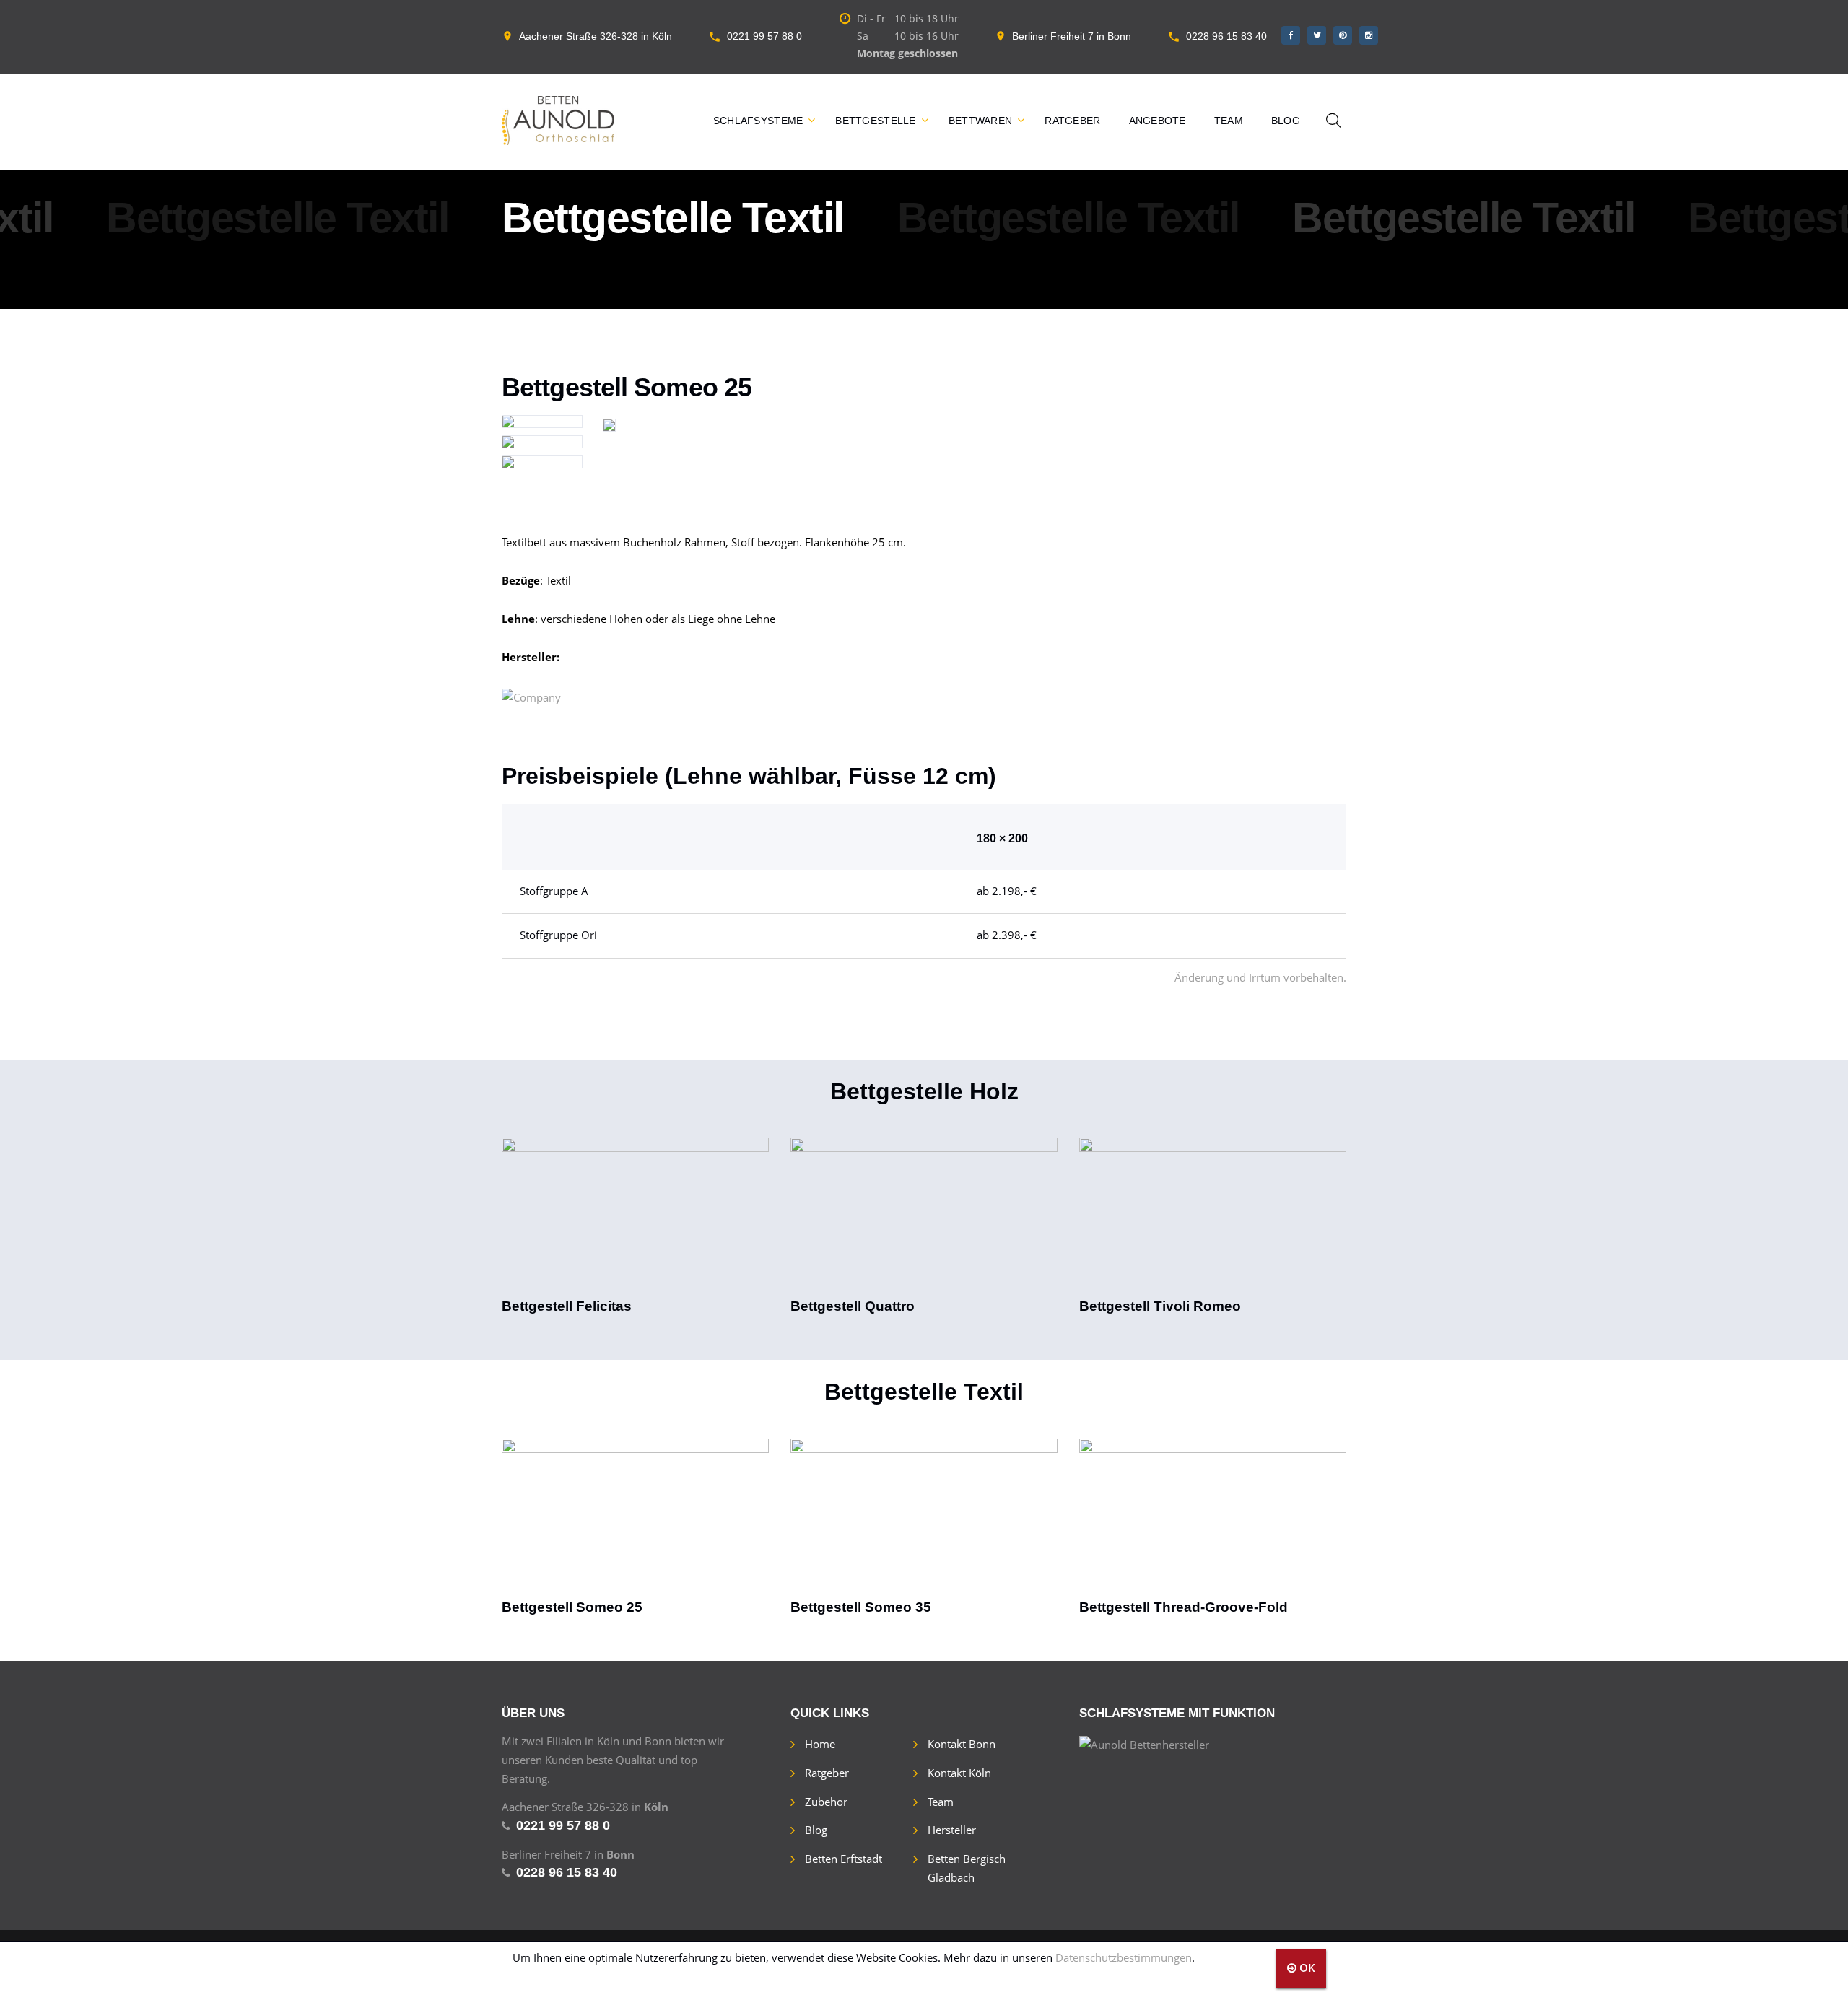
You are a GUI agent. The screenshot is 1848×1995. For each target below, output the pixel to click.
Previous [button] (481, 1215)
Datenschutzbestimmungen (1124, 1957)
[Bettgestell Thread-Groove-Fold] (1213, 1518)
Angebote (1158, 121)
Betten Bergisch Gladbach (967, 1868)
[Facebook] (1291, 35)
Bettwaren (981, 121)
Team (1229, 121)
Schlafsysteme (758, 121)
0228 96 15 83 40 (1226, 36)
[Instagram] (1369, 35)
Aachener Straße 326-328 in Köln (596, 36)
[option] (635, 1227)
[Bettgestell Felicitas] (635, 1217)
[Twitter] (1317, 35)
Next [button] (1367, 1215)
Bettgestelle (875, 121)
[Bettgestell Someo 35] (924, 1518)
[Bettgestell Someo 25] (635, 1518)
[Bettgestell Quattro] (924, 1217)
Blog (1286, 121)
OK (1306, 1968)
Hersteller (952, 1830)
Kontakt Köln (959, 1773)
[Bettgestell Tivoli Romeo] (1213, 1217)
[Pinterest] (1343, 35)
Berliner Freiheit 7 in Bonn (1072, 36)
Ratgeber (1072, 121)
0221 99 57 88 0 (764, 36)
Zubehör (826, 1802)
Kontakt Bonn (962, 1744)
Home (820, 1744)
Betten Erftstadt (844, 1859)
